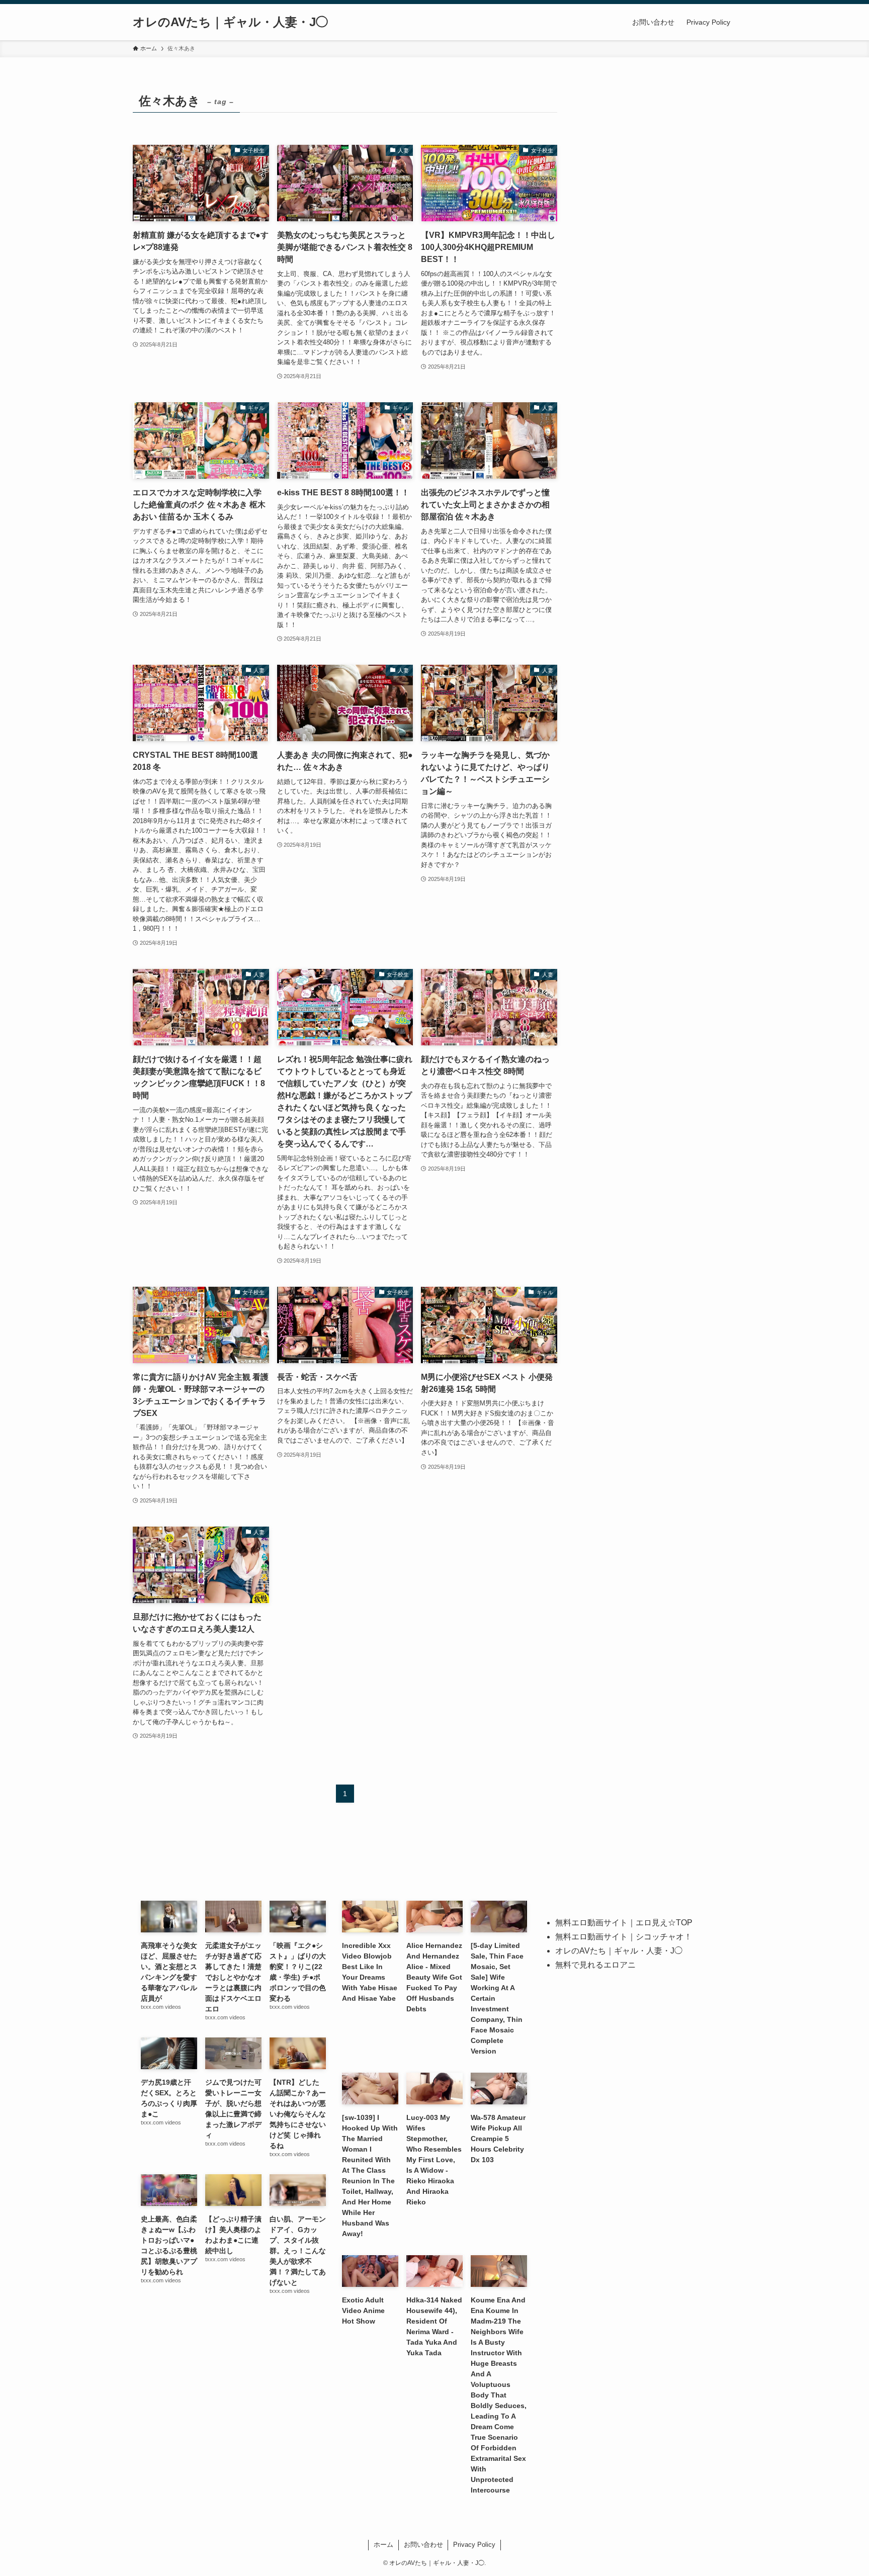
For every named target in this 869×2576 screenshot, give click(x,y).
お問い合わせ (423, 2545)
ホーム (383, 2545)
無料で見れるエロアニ (595, 1965)
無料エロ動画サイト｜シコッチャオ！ (624, 1937)
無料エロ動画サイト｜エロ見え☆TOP (624, 1923)
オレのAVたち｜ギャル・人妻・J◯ (230, 22)
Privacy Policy (474, 2545)
